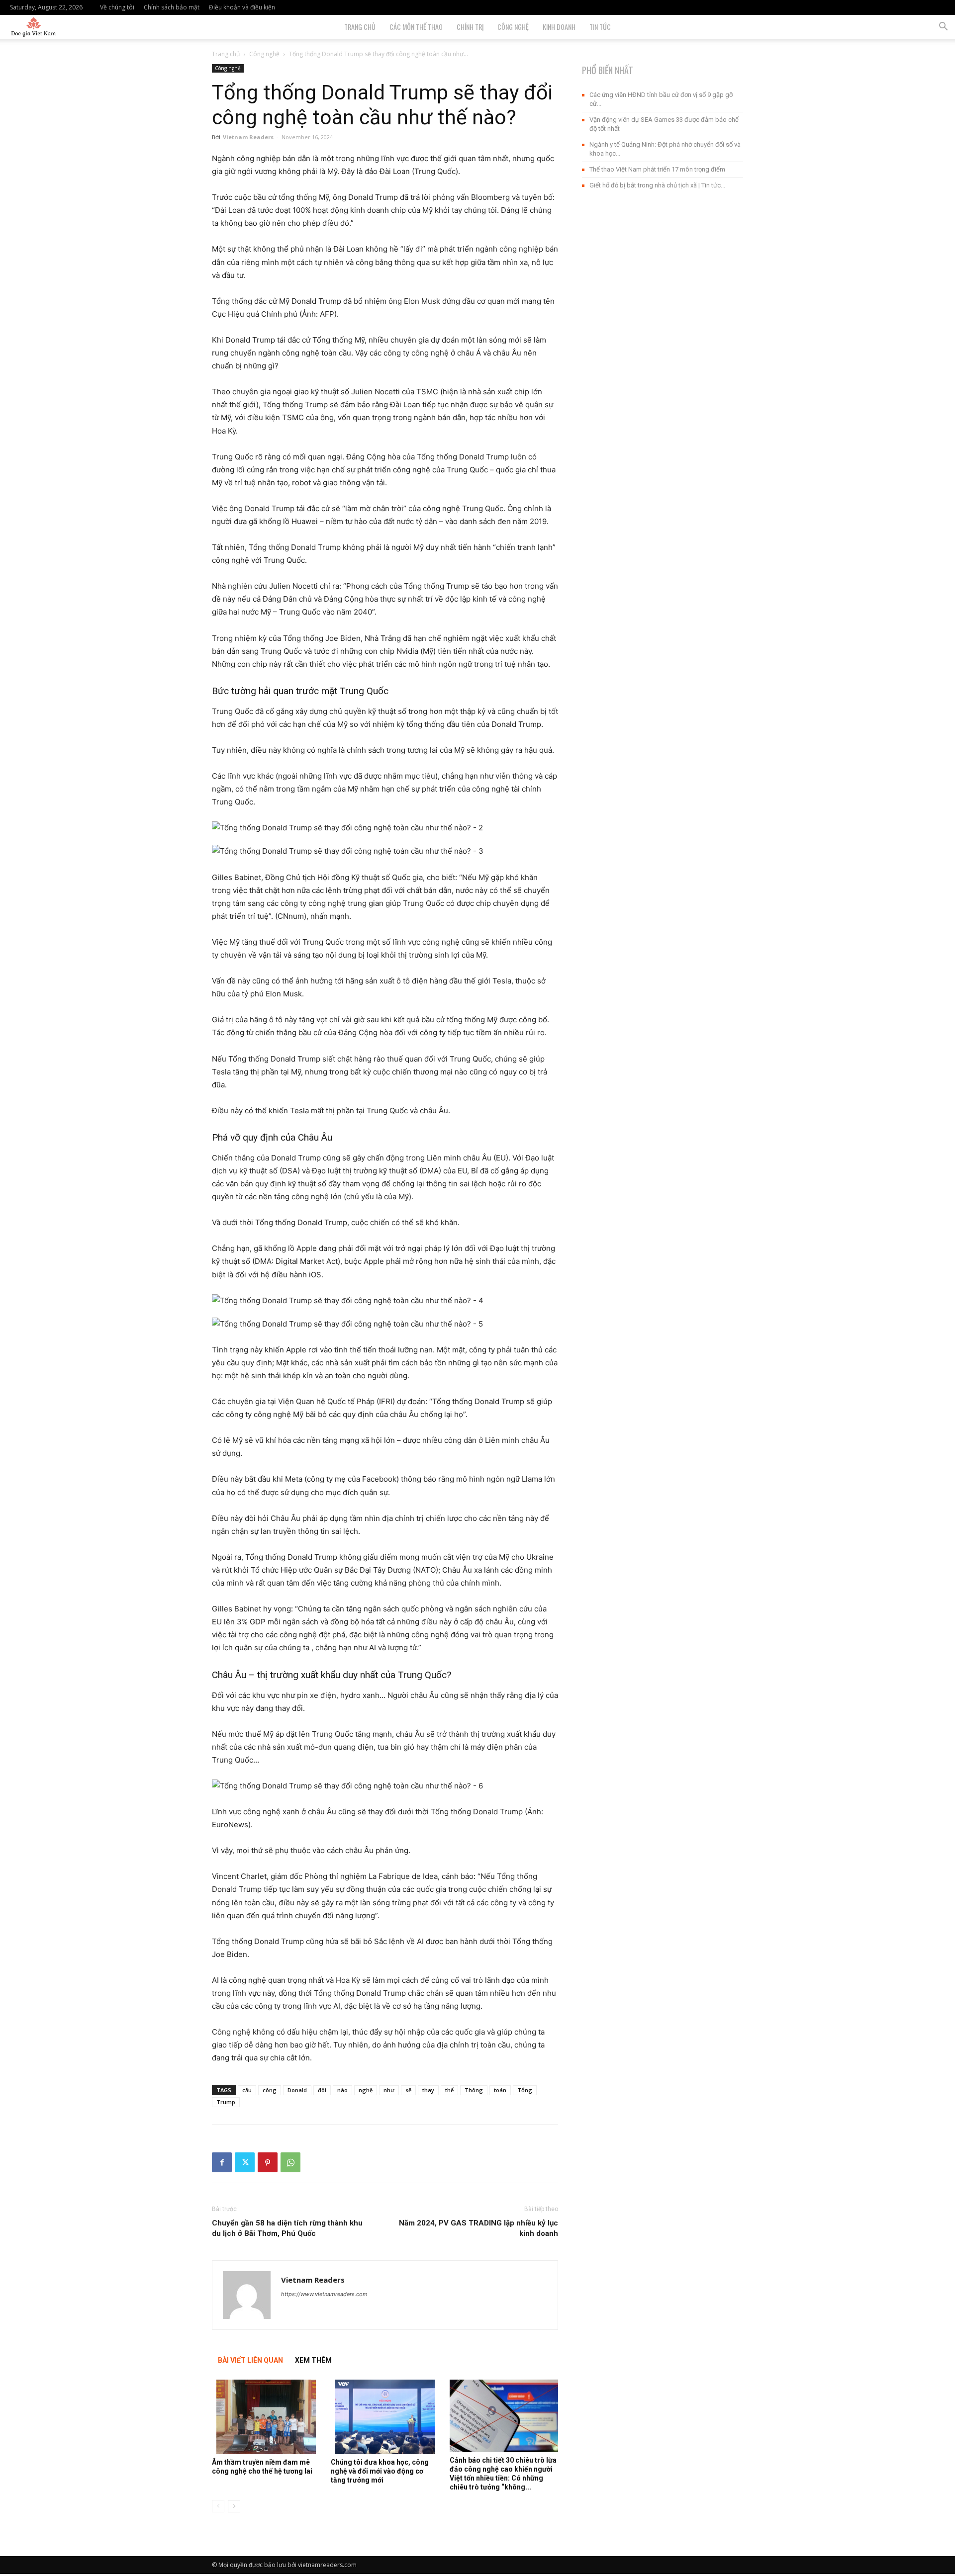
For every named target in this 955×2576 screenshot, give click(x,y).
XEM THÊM (313, 2360)
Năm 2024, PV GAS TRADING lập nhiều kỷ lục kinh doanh (478, 2228)
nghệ (366, 2090)
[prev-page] (218, 2506)
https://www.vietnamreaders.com (324, 2294)
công (270, 2090)
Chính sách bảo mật (172, 7)
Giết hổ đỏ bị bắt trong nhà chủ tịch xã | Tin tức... (657, 185)
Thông (474, 2090)
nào (342, 2090)
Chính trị (470, 27)
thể (449, 2090)
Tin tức (600, 27)
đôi (322, 2090)
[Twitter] (245, 2162)
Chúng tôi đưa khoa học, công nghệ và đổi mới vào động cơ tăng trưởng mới (380, 2471)
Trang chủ (226, 54)
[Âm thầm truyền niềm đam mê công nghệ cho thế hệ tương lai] (266, 2417)
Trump (226, 2102)
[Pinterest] (268, 2162)
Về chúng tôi (117, 7)
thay (428, 2090)
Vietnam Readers (248, 137)
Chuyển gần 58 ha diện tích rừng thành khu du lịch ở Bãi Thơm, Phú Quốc (287, 2228)
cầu (247, 2090)
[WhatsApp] (290, 2162)
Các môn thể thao (416, 27)
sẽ (408, 2090)
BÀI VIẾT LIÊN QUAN (250, 2360)
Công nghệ (513, 27)
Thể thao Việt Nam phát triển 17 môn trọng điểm (657, 169)
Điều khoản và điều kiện (242, 7)
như (389, 2090)
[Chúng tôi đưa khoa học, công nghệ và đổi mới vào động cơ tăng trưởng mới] (385, 2417)
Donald (297, 2090)
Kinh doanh (559, 27)
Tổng (525, 2090)
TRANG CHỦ (360, 27)
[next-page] (234, 2506)
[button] (943, 28)
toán (500, 2090)
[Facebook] (222, 2162)
